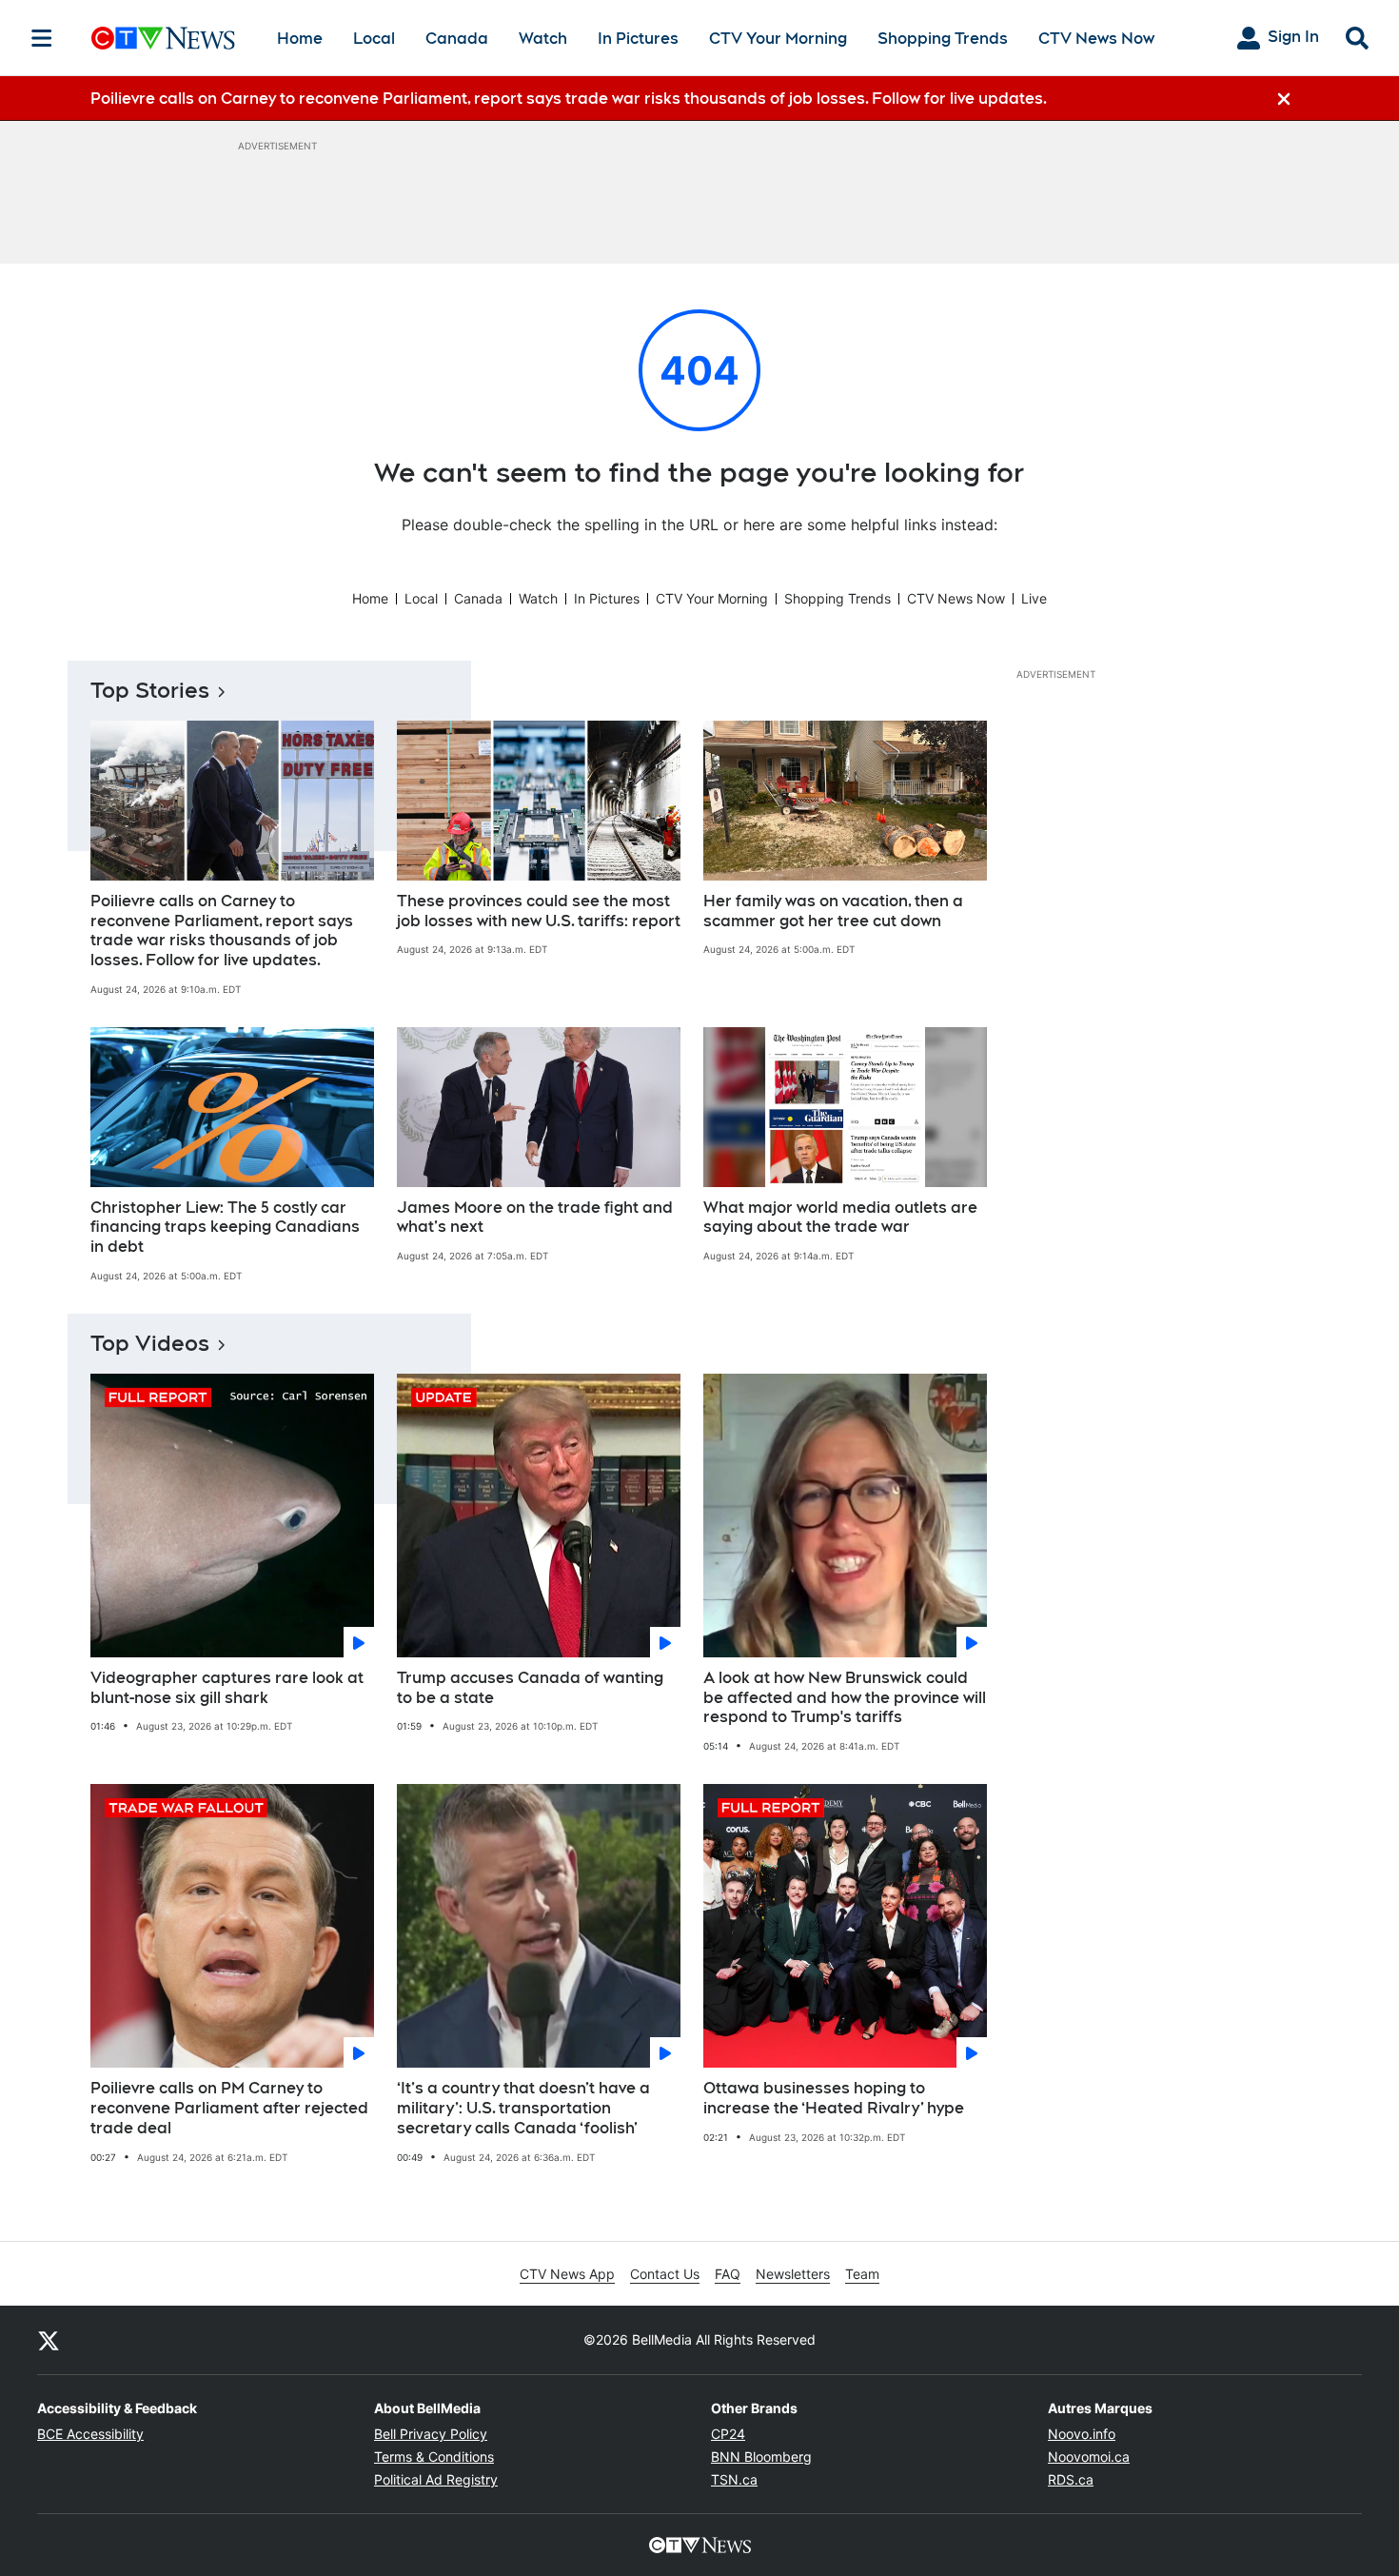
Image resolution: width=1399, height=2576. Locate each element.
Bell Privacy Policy (431, 2434)
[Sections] (42, 38)
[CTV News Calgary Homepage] (163, 38)
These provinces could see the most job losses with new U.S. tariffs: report (539, 911)
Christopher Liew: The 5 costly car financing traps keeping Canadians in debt (225, 1228)
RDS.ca (1071, 2479)
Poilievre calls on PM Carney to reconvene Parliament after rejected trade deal (229, 2108)
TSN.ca (734, 2479)
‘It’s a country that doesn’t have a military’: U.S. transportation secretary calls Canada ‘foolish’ (523, 2108)
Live (1034, 598)
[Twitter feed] (49, 2340)
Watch (543, 39)
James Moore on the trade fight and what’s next (535, 1218)
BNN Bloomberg (761, 2457)
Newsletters (793, 2274)
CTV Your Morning (778, 39)
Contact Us (665, 2274)
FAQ (728, 2274)
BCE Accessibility (90, 2434)
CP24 (728, 2434)
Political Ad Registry (436, 2479)
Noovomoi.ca (1089, 2457)
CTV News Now (1096, 39)
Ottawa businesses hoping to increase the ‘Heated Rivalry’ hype (834, 2098)
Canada (457, 39)
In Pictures (638, 39)
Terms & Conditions (434, 2457)
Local (374, 39)
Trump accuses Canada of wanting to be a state (530, 1688)
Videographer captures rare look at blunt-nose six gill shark (227, 1688)
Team (862, 2274)
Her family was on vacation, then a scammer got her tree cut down (833, 911)
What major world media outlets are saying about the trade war (840, 1218)
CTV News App (567, 2274)
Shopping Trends (943, 39)
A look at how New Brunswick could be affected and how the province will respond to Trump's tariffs (845, 1698)
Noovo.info (1082, 2434)
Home (300, 39)
